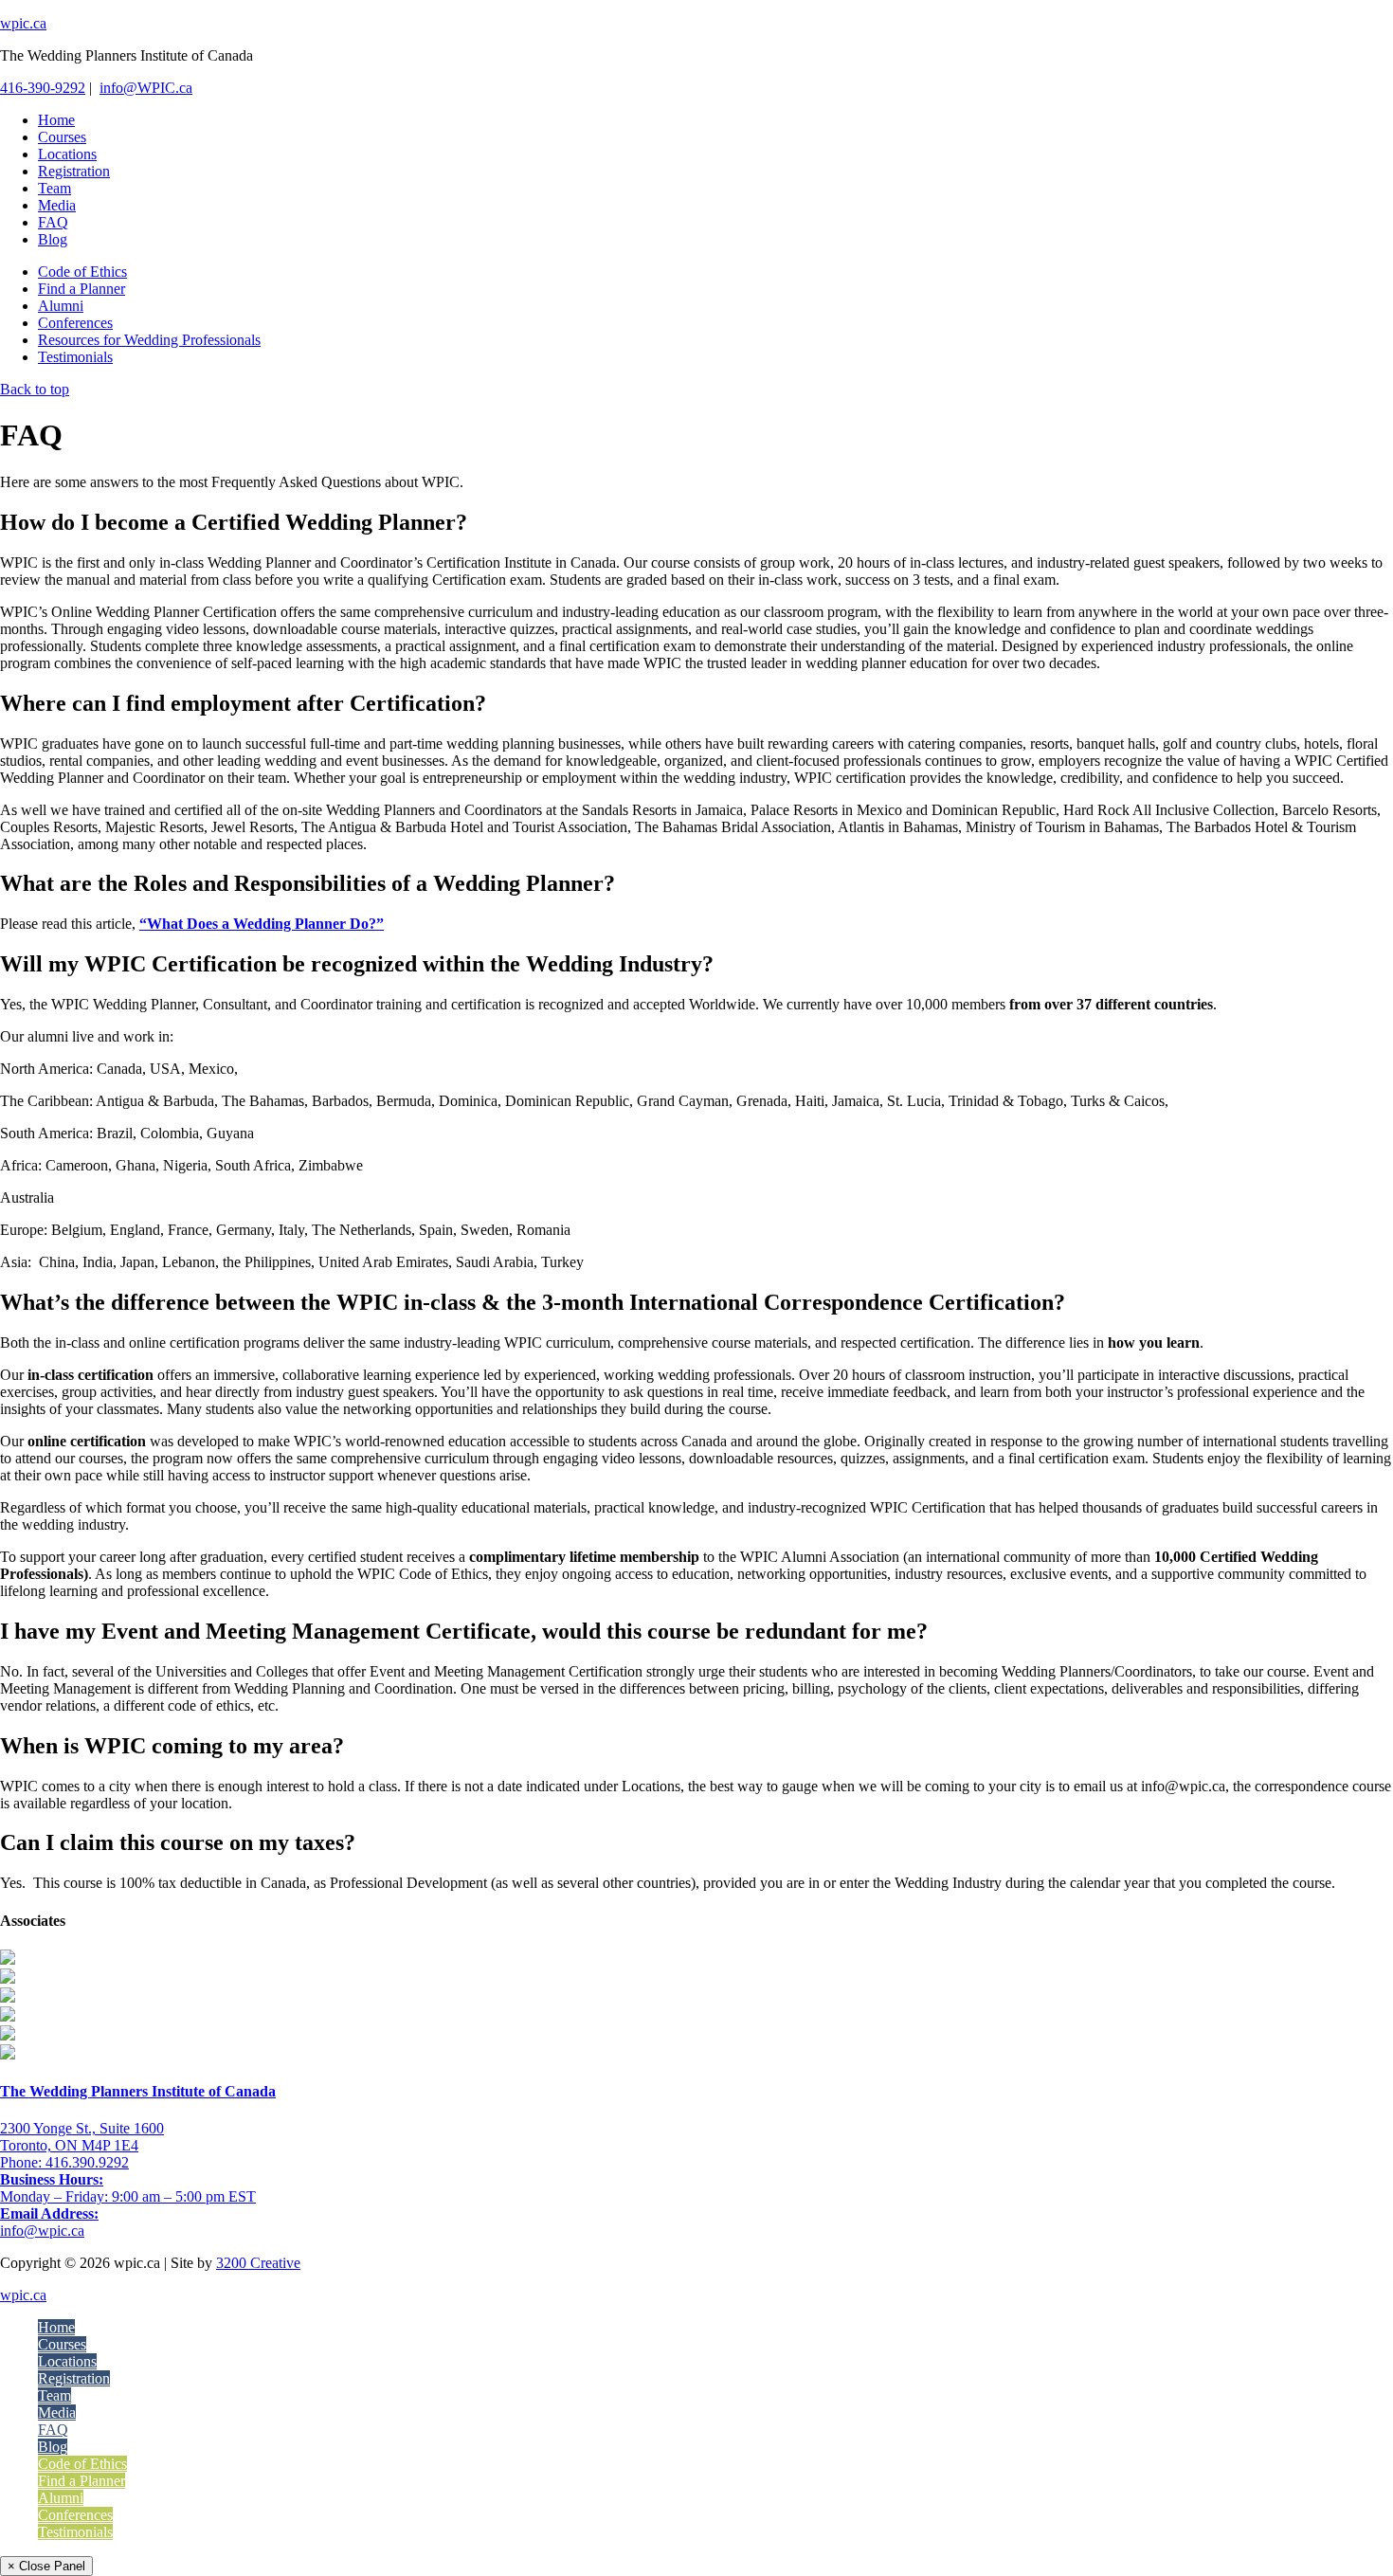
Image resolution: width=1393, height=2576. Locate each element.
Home (56, 2327)
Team (54, 2395)
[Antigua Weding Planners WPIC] (8, 2054)
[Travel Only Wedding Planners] (8, 1978)
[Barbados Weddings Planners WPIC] (8, 2016)
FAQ (53, 2430)
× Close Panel (46, 2566)
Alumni (61, 2498)
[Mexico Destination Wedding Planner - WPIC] (8, 1959)
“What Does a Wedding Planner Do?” (262, 924)
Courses (62, 2344)
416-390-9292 (43, 88)
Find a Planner (81, 2481)
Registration (74, 2378)
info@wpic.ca (42, 2231)
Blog (53, 2447)
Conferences (75, 2515)
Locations (67, 2361)
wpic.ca (23, 23)
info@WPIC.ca (146, 88)
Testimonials (75, 2532)
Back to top (35, 389)
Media (57, 2413)
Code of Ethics (82, 2464)
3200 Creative (258, 2263)
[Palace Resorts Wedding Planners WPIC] (8, 1997)
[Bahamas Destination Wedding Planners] (8, 2035)
